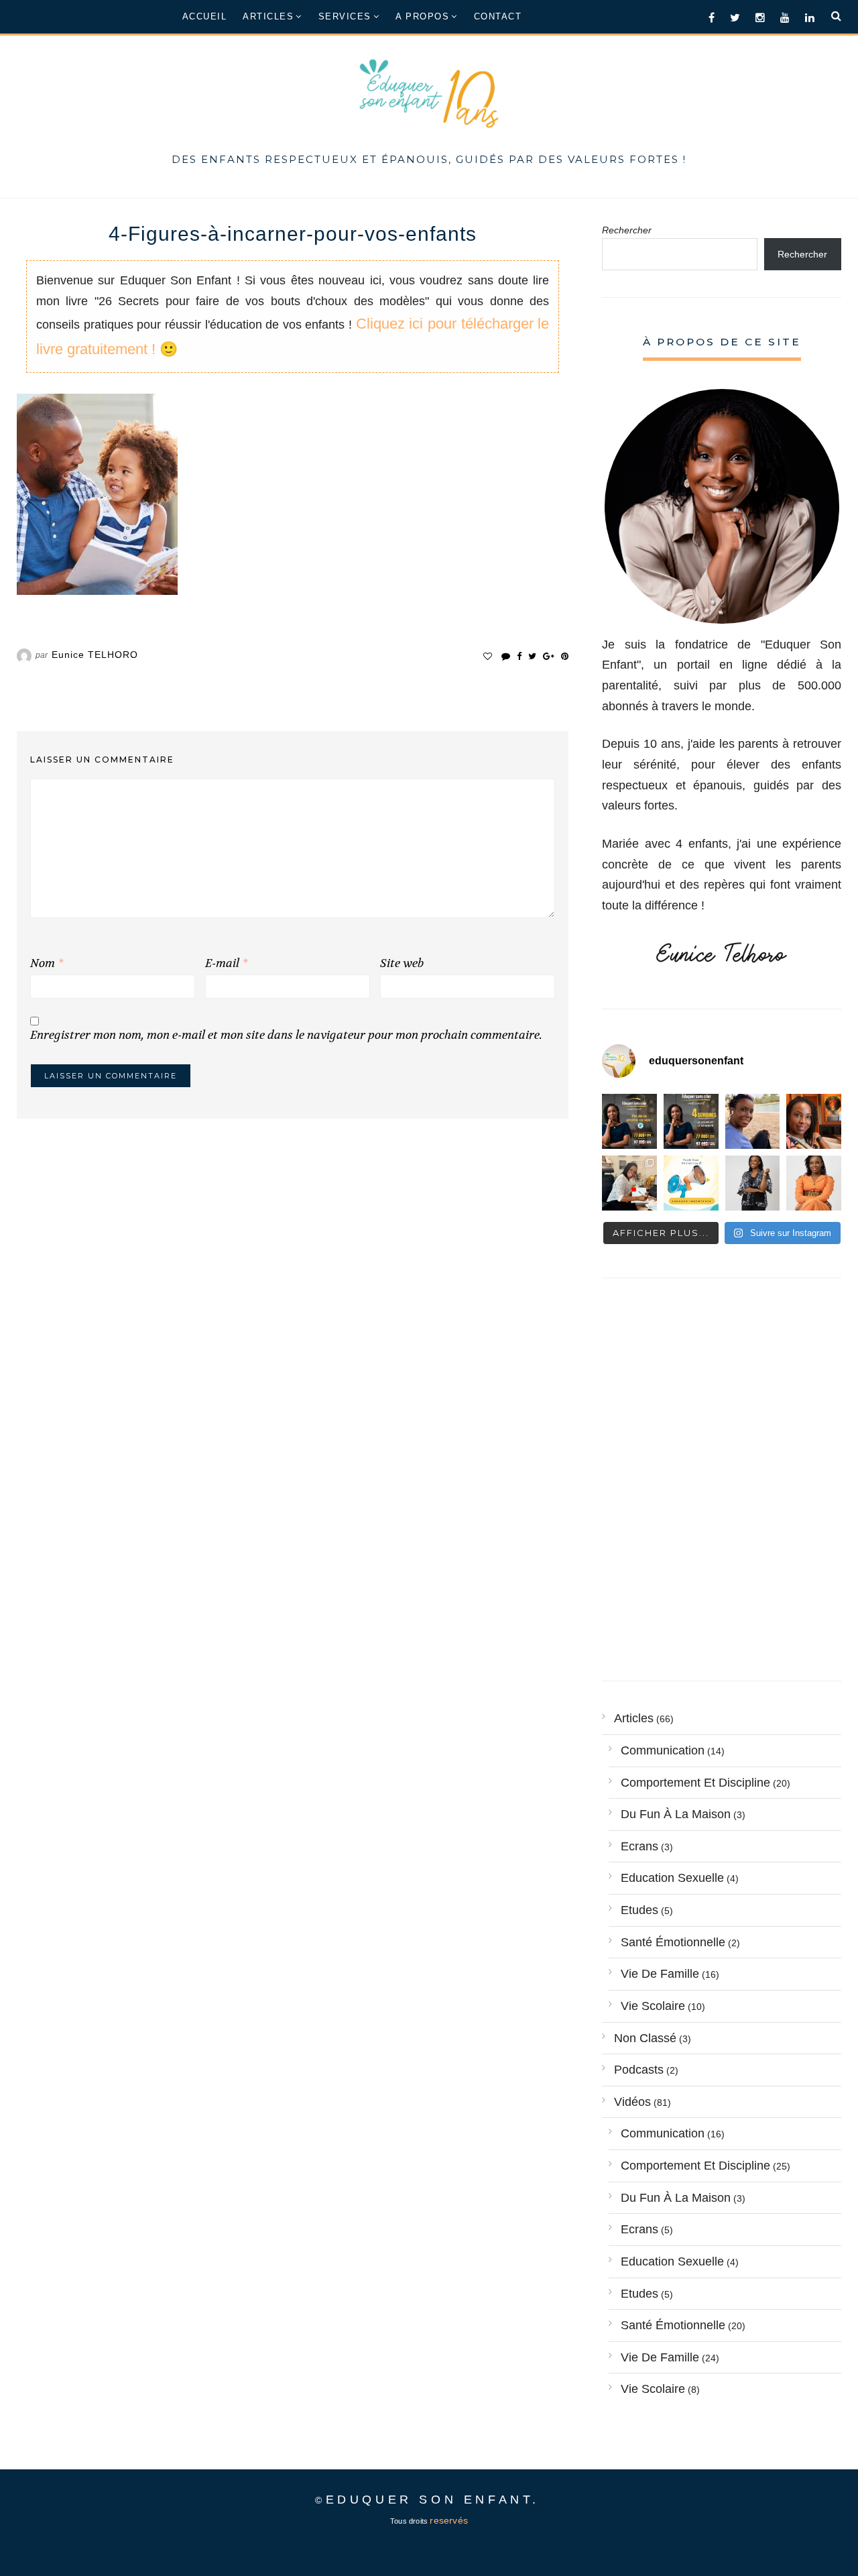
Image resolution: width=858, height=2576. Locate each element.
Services (345, 16)
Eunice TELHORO (95, 655)
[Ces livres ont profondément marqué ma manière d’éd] (629, 1183)
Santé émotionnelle (673, 1942)
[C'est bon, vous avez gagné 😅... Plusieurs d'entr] (753, 1183)
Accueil (205, 16)
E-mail (226, 963)
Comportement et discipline (695, 1783)
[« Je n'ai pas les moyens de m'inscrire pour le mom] (691, 1121)
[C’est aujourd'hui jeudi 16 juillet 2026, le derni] (691, 1183)
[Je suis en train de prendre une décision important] (814, 1121)
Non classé (645, 2038)
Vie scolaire (653, 2006)
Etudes (639, 1910)
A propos (422, 16)
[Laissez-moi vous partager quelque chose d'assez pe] (629, 1121)
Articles (268, 16)
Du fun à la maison (676, 1814)
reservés (449, 2521)
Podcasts (639, 2070)
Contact (498, 16)
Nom (47, 963)
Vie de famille (660, 1974)
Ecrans (639, 1846)
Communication (663, 1750)
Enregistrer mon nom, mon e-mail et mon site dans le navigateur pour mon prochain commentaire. (286, 1035)
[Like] (488, 656)
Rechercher (627, 230)
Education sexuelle (672, 1878)
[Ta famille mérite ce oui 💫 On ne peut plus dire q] (814, 1183)
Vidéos (632, 2102)
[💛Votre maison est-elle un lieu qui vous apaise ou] (753, 1121)
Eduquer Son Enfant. (433, 2500)
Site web (402, 963)
